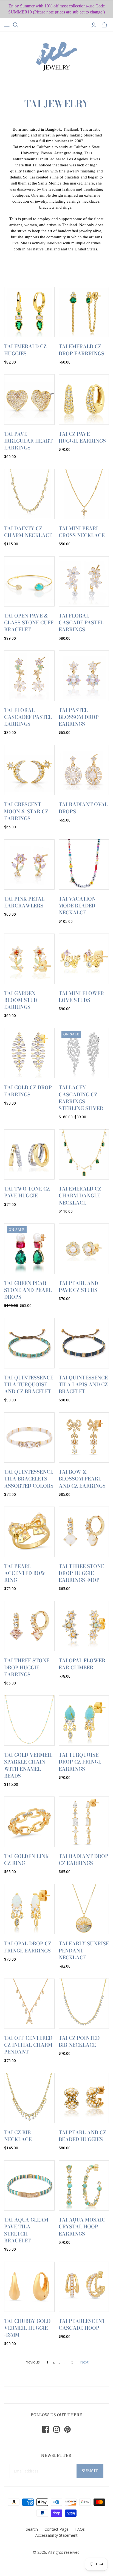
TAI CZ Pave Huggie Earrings (82, 437)
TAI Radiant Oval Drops (83, 808)
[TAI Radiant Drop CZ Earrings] (84, 1822)
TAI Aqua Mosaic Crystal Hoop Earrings (82, 2227)
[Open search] (16, 25)
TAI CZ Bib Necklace (18, 2136)
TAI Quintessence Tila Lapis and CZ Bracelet (83, 1385)
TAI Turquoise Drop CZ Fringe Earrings (80, 1762)
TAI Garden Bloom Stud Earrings (21, 1000)
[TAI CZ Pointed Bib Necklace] (84, 2004)
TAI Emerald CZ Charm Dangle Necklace (80, 1196)
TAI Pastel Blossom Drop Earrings (79, 717)
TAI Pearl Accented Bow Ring (25, 1573)
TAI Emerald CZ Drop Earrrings (81, 350)
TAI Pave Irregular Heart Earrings (28, 441)
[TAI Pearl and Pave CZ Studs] (84, 1249)
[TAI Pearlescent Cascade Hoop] (84, 2287)
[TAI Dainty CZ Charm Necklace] (29, 494)
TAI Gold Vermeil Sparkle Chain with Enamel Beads (28, 1765)
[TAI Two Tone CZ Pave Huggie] (29, 1155)
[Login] (94, 25)
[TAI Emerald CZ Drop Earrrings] (84, 312)
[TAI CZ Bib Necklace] (29, 2098)
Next (84, 2362)
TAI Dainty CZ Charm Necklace (28, 532)
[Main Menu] (7, 25)
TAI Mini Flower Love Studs (81, 997)
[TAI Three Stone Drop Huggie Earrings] (29, 1626)
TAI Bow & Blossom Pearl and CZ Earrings (82, 1479)
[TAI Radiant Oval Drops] (84, 770)
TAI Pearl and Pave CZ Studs (78, 1287)
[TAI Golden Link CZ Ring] (29, 1822)
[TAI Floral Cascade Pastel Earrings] (84, 582)
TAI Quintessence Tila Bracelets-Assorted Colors (29, 1479)
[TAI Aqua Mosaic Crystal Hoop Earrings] (84, 2186)
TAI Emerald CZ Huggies (25, 350)
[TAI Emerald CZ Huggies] (29, 312)
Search (32, 2529)
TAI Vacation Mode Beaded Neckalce (77, 906)
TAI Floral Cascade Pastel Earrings (81, 623)
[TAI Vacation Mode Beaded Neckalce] (84, 865)
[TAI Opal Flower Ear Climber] (84, 1626)
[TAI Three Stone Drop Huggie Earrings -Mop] (84, 1532)
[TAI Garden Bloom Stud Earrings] (29, 959)
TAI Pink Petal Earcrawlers (24, 902)
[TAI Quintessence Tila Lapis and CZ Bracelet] (84, 1343)
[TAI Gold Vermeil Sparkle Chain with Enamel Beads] (29, 1721)
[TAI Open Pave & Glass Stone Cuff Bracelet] (29, 582)
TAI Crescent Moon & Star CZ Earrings (26, 811)
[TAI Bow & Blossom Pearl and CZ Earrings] (84, 1438)
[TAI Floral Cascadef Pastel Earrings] (29, 676)
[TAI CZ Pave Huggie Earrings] (84, 399)
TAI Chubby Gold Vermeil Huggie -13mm (27, 2328)
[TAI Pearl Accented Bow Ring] (29, 1532)
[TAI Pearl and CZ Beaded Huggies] (84, 2098)
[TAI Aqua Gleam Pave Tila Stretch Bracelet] (29, 2186)
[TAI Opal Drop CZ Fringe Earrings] (29, 1909)
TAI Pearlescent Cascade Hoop (82, 2324)
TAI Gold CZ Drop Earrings (28, 1091)
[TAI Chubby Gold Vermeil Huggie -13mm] (29, 2287)
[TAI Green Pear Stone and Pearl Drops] (29, 1249)
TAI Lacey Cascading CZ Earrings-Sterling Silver (81, 1098)
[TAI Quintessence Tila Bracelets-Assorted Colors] (29, 1438)
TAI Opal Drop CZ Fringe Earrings (28, 1947)
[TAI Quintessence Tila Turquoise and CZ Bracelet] (29, 1343)
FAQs (80, 2529)
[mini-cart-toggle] (104, 25)
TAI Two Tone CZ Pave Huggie (27, 1192)
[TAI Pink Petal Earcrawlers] (29, 865)
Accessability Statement (56, 2535)
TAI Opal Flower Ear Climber (82, 1664)
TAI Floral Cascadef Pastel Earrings (28, 717)
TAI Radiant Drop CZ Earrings (84, 1860)
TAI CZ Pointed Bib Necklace (79, 2041)
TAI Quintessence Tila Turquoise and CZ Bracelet (29, 1385)
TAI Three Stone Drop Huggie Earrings (27, 1667)
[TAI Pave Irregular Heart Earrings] (29, 399)
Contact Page (56, 2529)
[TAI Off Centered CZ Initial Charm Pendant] (29, 2004)
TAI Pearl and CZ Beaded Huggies (82, 2136)
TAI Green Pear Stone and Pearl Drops (28, 1290)
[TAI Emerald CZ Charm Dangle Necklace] (84, 1155)
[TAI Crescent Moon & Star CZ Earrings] (29, 770)
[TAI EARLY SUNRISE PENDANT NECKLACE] (84, 1909)
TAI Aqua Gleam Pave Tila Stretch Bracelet (26, 2230)
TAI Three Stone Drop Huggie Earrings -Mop (81, 1573)
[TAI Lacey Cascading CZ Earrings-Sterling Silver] (84, 1053)
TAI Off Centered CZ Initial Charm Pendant (28, 2045)
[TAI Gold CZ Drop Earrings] (29, 1053)
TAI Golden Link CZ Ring (26, 1860)
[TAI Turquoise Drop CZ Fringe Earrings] (84, 1721)
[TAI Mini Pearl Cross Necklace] (84, 494)
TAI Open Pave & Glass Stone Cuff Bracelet (29, 623)
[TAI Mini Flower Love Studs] (84, 959)
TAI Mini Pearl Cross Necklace (82, 532)
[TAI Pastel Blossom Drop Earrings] (84, 676)
